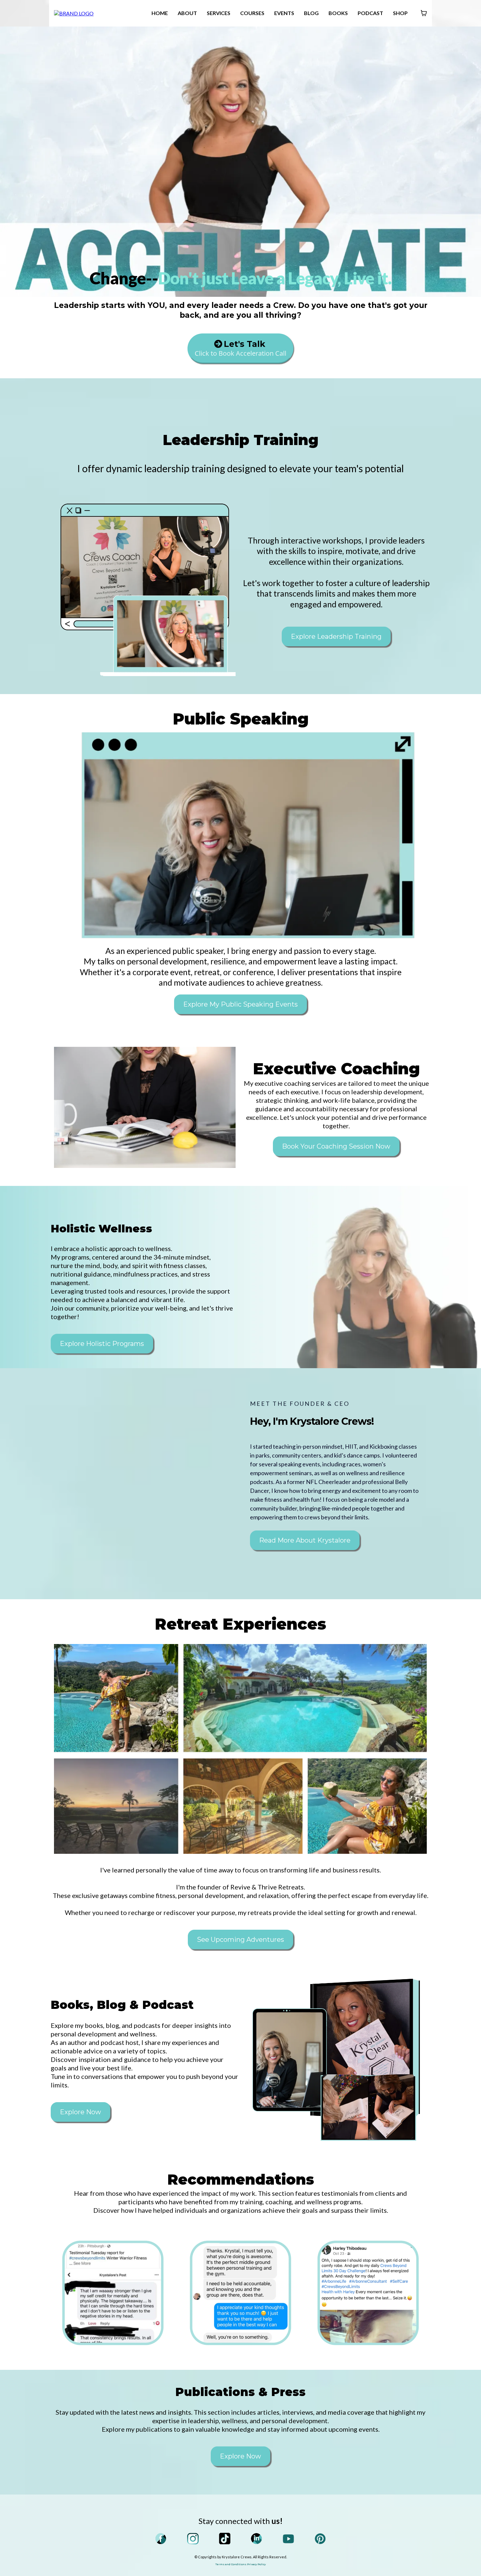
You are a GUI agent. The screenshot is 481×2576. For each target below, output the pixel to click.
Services (219, 13)
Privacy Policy (256, 2564)
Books (338, 13)
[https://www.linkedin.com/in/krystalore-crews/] (257, 2539)
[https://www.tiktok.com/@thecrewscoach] (225, 2539)
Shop (400, 13)
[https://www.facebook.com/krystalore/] (161, 2539)
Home (160, 13)
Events (284, 13)
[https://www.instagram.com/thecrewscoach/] (193, 2539)
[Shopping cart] (424, 13)
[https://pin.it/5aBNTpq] (320, 2539)
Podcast (370, 13)
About (187, 13)
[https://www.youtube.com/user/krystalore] (289, 2539)
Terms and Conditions (231, 2564)
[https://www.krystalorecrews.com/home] (74, 13)
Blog (311, 13)
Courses (252, 13)
